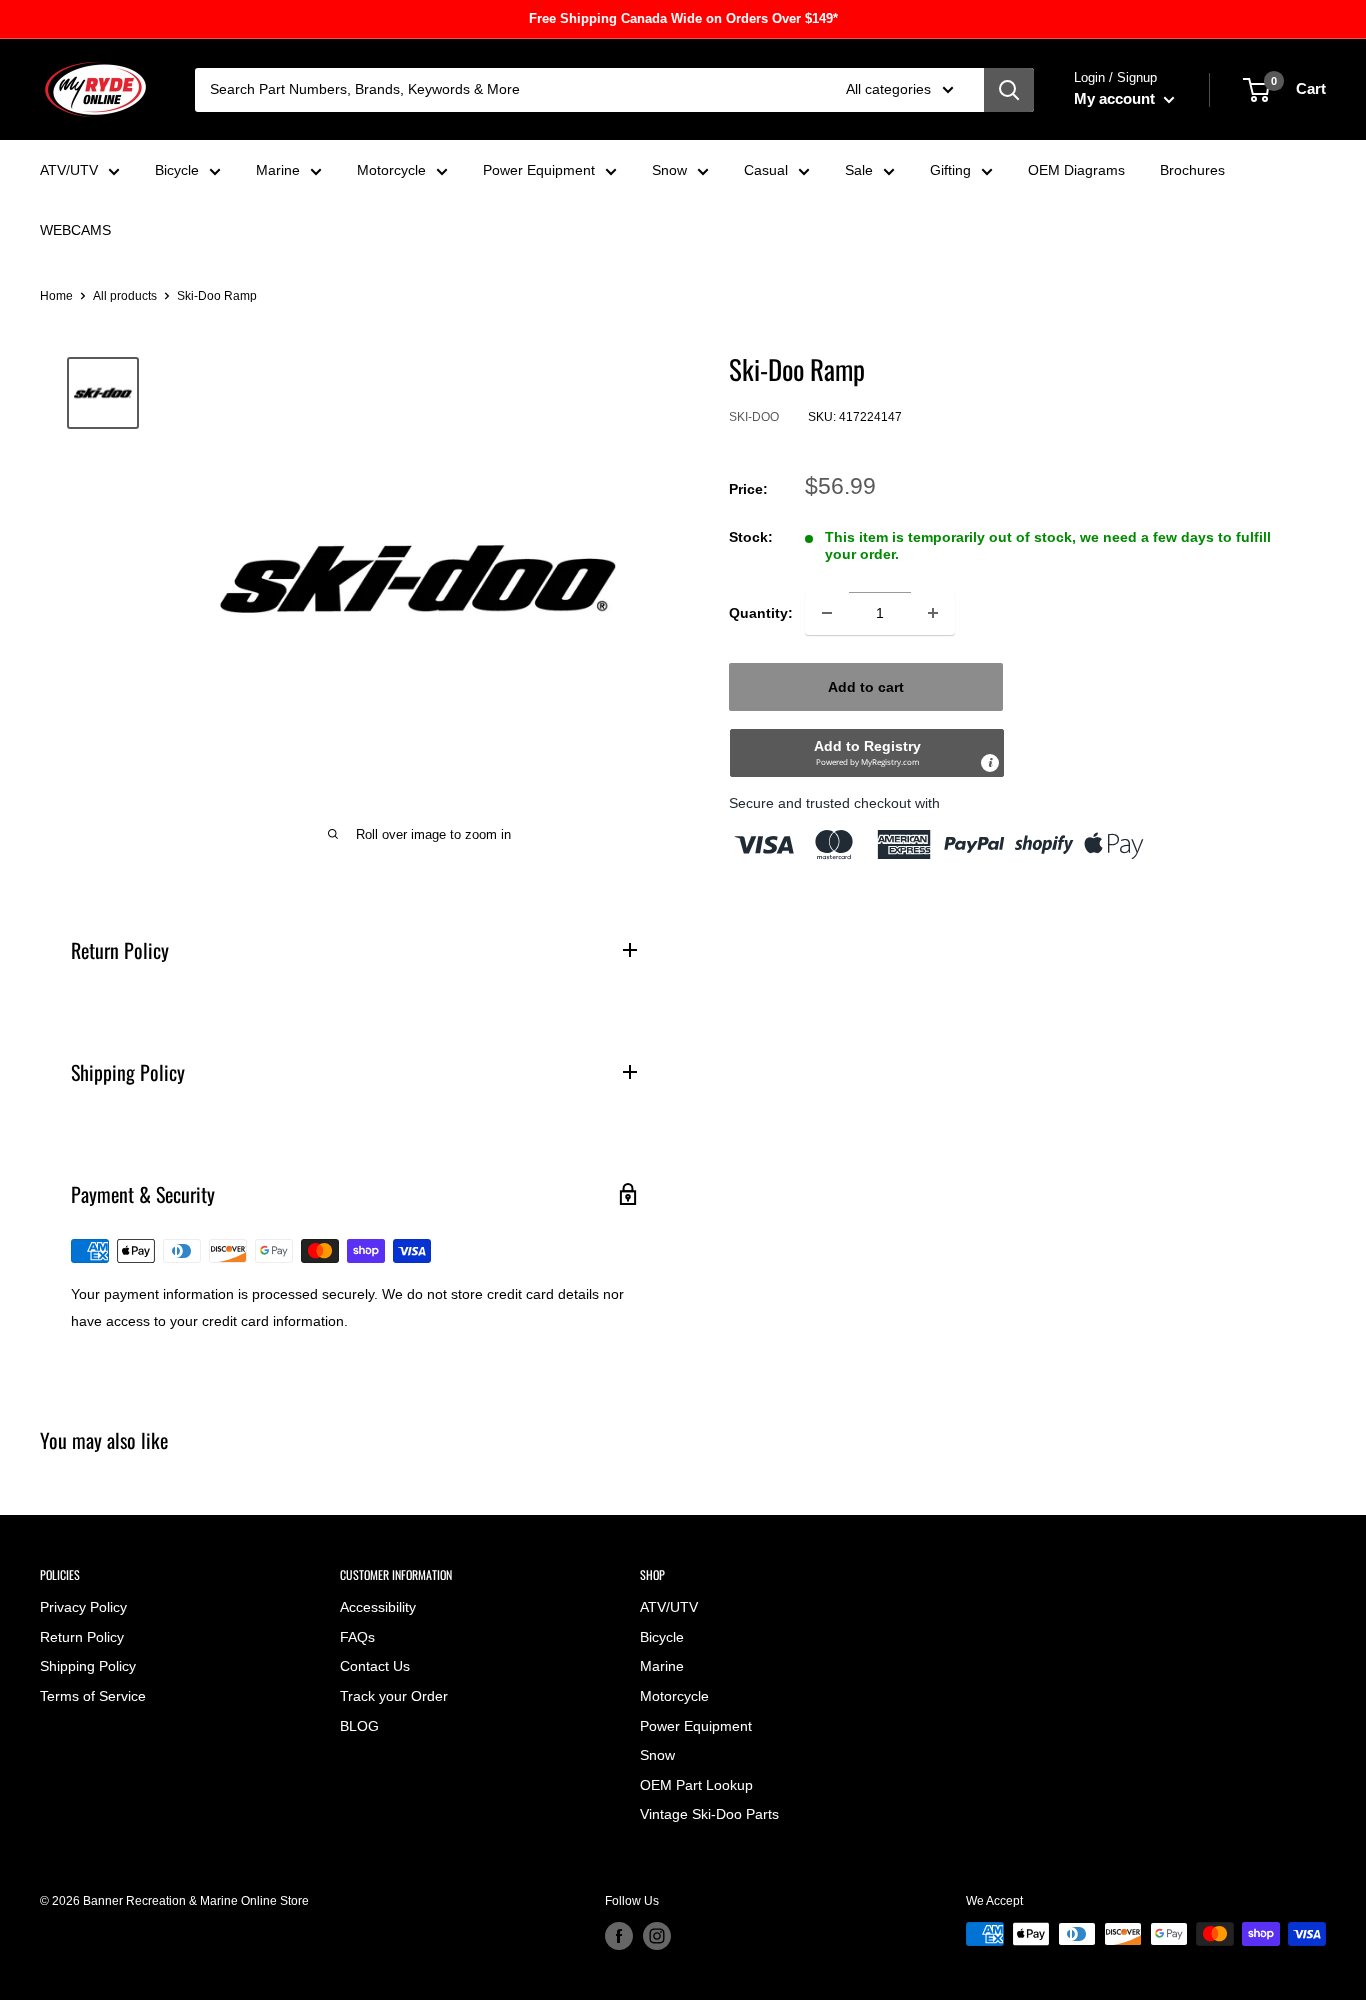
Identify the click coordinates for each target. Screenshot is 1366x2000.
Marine (278, 170)
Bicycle (177, 170)
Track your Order (394, 1696)
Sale (859, 170)
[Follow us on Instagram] (657, 1936)
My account (1116, 98)
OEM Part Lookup (696, 1785)
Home (56, 296)
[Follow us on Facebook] (619, 1936)
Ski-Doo (754, 417)
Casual (766, 170)
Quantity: (761, 613)
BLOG (359, 1726)
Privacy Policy (83, 1607)
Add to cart (866, 687)
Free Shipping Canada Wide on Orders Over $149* (683, 18)
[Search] (1009, 90)
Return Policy (82, 1637)
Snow (669, 170)
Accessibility (378, 1607)
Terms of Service (93, 1696)
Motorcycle (391, 170)
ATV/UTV (69, 170)
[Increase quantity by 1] (933, 613)
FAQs (357, 1637)
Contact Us (375, 1666)
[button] (867, 753)
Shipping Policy (88, 1666)
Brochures (1192, 170)
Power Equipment (539, 170)
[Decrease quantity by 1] (827, 613)
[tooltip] (990, 763)
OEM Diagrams (1076, 170)
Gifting (950, 170)
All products (125, 296)
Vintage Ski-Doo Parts (709, 1814)
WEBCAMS (75, 230)
